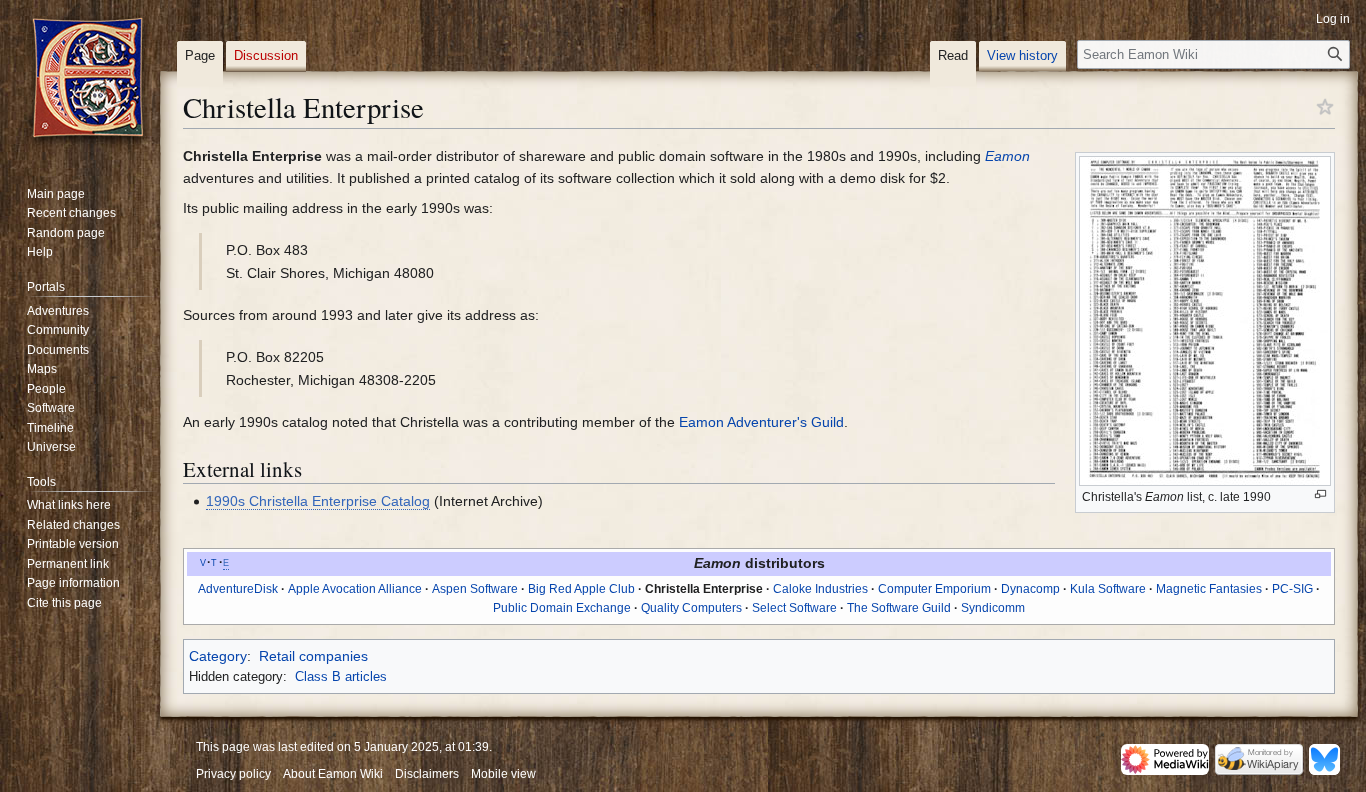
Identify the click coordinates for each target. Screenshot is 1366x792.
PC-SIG (1292, 589)
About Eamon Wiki (333, 774)
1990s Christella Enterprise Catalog (318, 501)
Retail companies (313, 656)
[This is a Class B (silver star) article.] (1325, 106)
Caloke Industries (820, 589)
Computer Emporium (934, 589)
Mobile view (503, 774)
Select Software (794, 608)
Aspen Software (475, 589)
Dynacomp (1030, 589)
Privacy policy (233, 774)
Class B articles (341, 676)
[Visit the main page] (88, 80)
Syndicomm (993, 608)
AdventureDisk (238, 589)
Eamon (1007, 156)
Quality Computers (691, 608)
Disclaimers (427, 774)
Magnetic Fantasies (1209, 589)
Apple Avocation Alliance (355, 589)
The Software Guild (899, 608)
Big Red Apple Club (581, 589)
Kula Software (1108, 589)
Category (218, 656)
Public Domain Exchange (562, 608)
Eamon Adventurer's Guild (761, 422)
